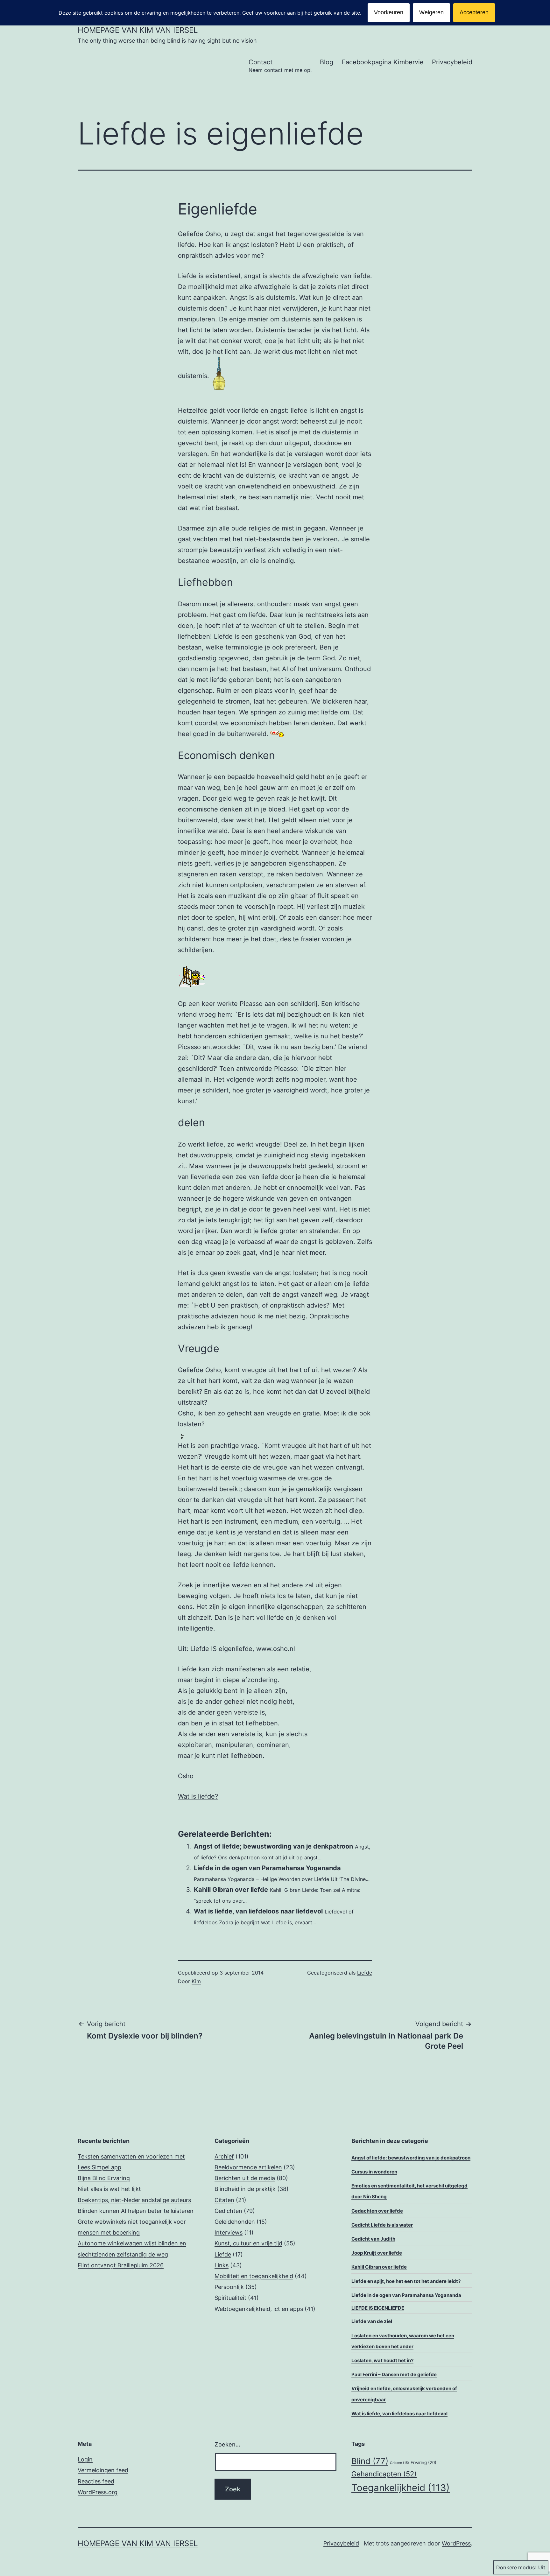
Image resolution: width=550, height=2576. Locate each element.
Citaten (224, 2200)
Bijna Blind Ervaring (104, 2178)
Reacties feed (96, 2481)
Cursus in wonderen (374, 2172)
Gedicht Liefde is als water (382, 2225)
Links (222, 2265)
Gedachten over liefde (377, 2211)
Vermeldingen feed (103, 2470)
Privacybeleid (452, 62)
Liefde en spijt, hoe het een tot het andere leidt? (406, 2281)
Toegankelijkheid (401, 2488)
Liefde (365, 1973)
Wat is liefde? (198, 1796)
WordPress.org (98, 2492)
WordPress (456, 2543)
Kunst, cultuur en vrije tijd (248, 2243)
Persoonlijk (229, 2287)
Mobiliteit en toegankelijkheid (254, 2276)
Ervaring (423, 2462)
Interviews (229, 2232)
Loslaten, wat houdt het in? (382, 2360)
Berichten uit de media (245, 2178)
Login (85, 2459)
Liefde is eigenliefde (378, 2308)
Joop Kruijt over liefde (377, 2253)
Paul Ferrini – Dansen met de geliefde (394, 2374)
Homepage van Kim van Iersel (138, 30)
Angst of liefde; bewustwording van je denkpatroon (273, 1846)
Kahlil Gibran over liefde (231, 1890)
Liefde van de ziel (372, 2321)
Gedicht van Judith (373, 2239)
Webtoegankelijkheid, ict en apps (259, 2309)
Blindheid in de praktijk (245, 2189)
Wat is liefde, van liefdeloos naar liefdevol (258, 1911)
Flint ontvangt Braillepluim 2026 (121, 2265)
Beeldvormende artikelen (248, 2167)
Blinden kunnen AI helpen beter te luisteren (136, 2211)
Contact (280, 66)
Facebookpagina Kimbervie (383, 62)
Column (399, 2463)
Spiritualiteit (230, 2298)
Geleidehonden (235, 2222)
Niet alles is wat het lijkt (109, 2189)
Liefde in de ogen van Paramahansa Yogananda (267, 1868)
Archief (224, 2156)
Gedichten (228, 2211)
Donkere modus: (516, 2567)
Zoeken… (227, 2444)
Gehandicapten (384, 2474)
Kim (196, 1981)
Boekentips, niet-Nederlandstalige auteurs (134, 2200)
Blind (370, 2461)
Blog (327, 62)
